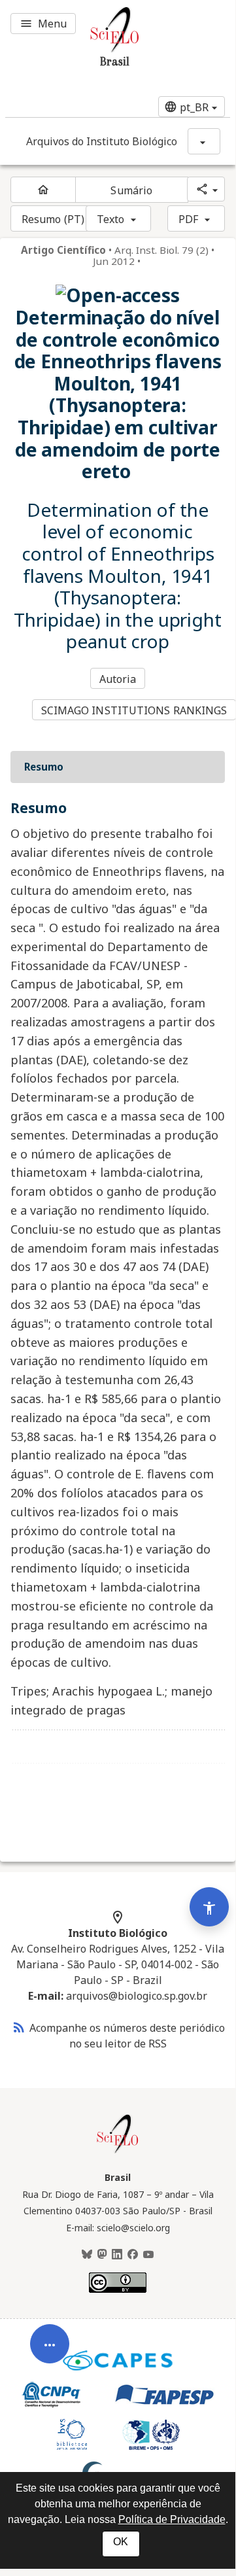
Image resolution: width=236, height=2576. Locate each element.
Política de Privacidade (172, 2519)
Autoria (118, 679)
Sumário (131, 190)
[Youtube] (148, 2255)
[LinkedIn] (117, 2255)
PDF (188, 219)
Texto (111, 219)
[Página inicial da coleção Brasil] (118, 2151)
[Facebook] (133, 2255)
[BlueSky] (87, 2255)
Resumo (44, 767)
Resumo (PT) (53, 219)
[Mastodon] (102, 2255)
